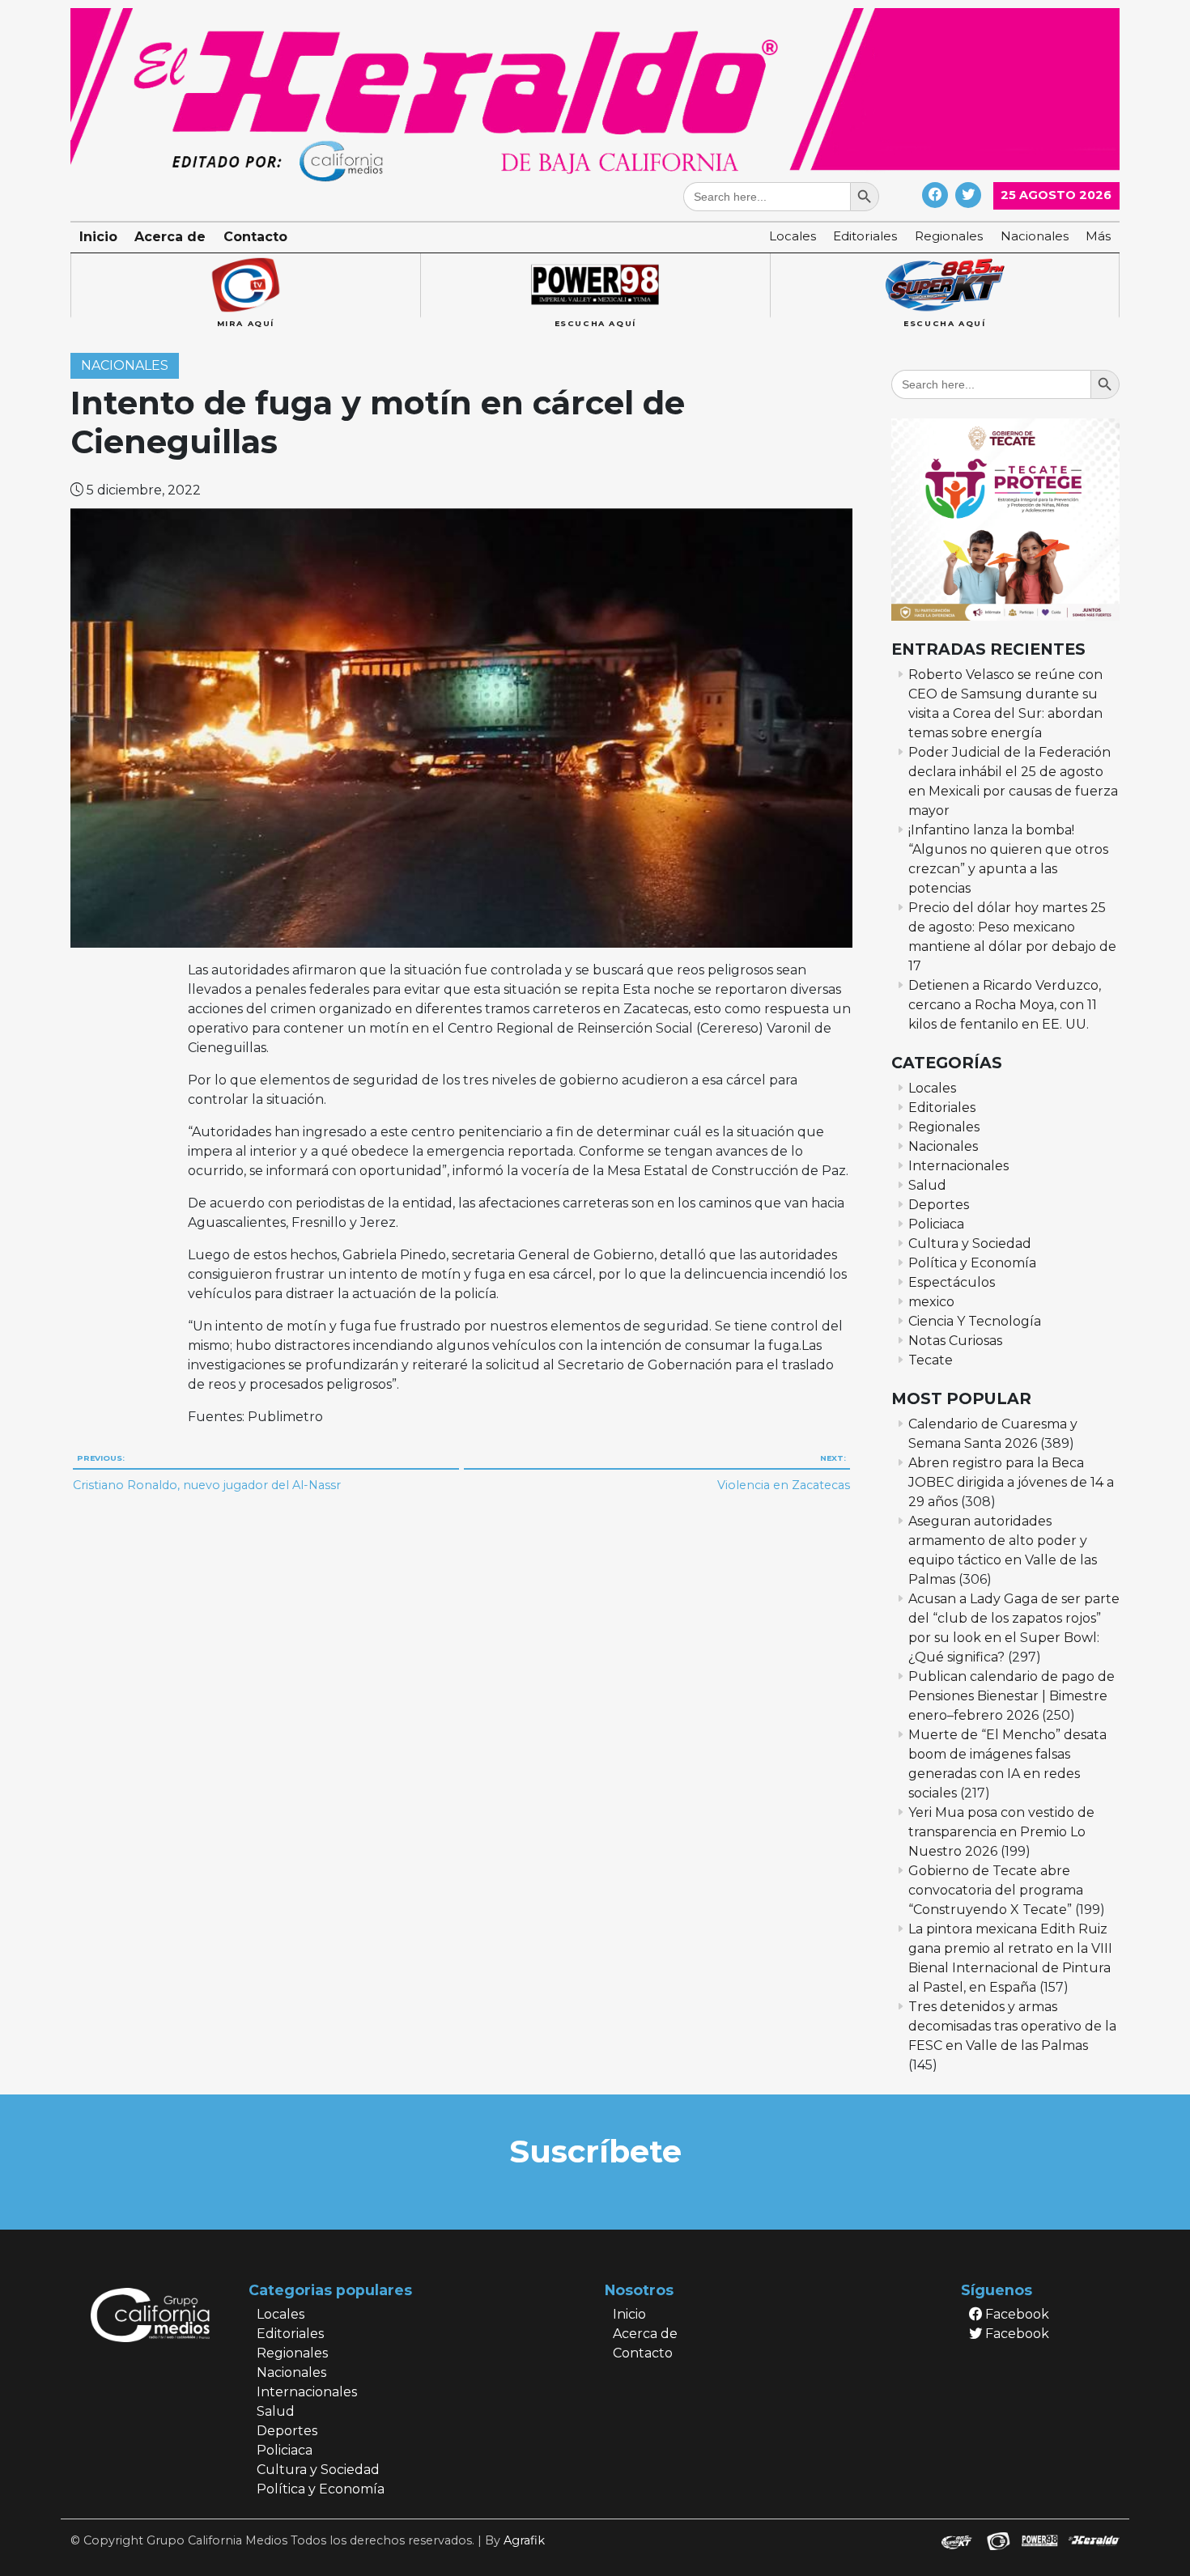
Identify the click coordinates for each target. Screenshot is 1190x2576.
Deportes (939, 1205)
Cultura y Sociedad (970, 1243)
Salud (927, 1185)
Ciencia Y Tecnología (975, 1321)
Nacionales (1035, 236)
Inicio (98, 237)
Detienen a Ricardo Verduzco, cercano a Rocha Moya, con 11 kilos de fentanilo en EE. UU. (1005, 1005)
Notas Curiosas (955, 1341)
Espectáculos (952, 1282)
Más (1098, 236)
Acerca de (170, 237)
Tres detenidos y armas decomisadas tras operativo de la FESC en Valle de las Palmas (1012, 2026)
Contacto (255, 237)
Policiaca (936, 1224)
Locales (793, 236)
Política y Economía (972, 1263)
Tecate (931, 1360)
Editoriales (865, 236)
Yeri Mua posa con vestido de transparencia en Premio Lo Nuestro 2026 (1001, 1832)
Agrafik (524, 2540)
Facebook (1016, 2314)
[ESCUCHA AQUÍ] (595, 286)
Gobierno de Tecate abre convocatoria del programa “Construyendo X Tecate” (996, 1890)
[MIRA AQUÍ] (245, 286)
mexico (931, 1302)
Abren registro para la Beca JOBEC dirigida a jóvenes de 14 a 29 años (1011, 1482)
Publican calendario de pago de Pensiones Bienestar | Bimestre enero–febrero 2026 (1011, 1696)
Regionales (949, 236)
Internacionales (958, 1166)
